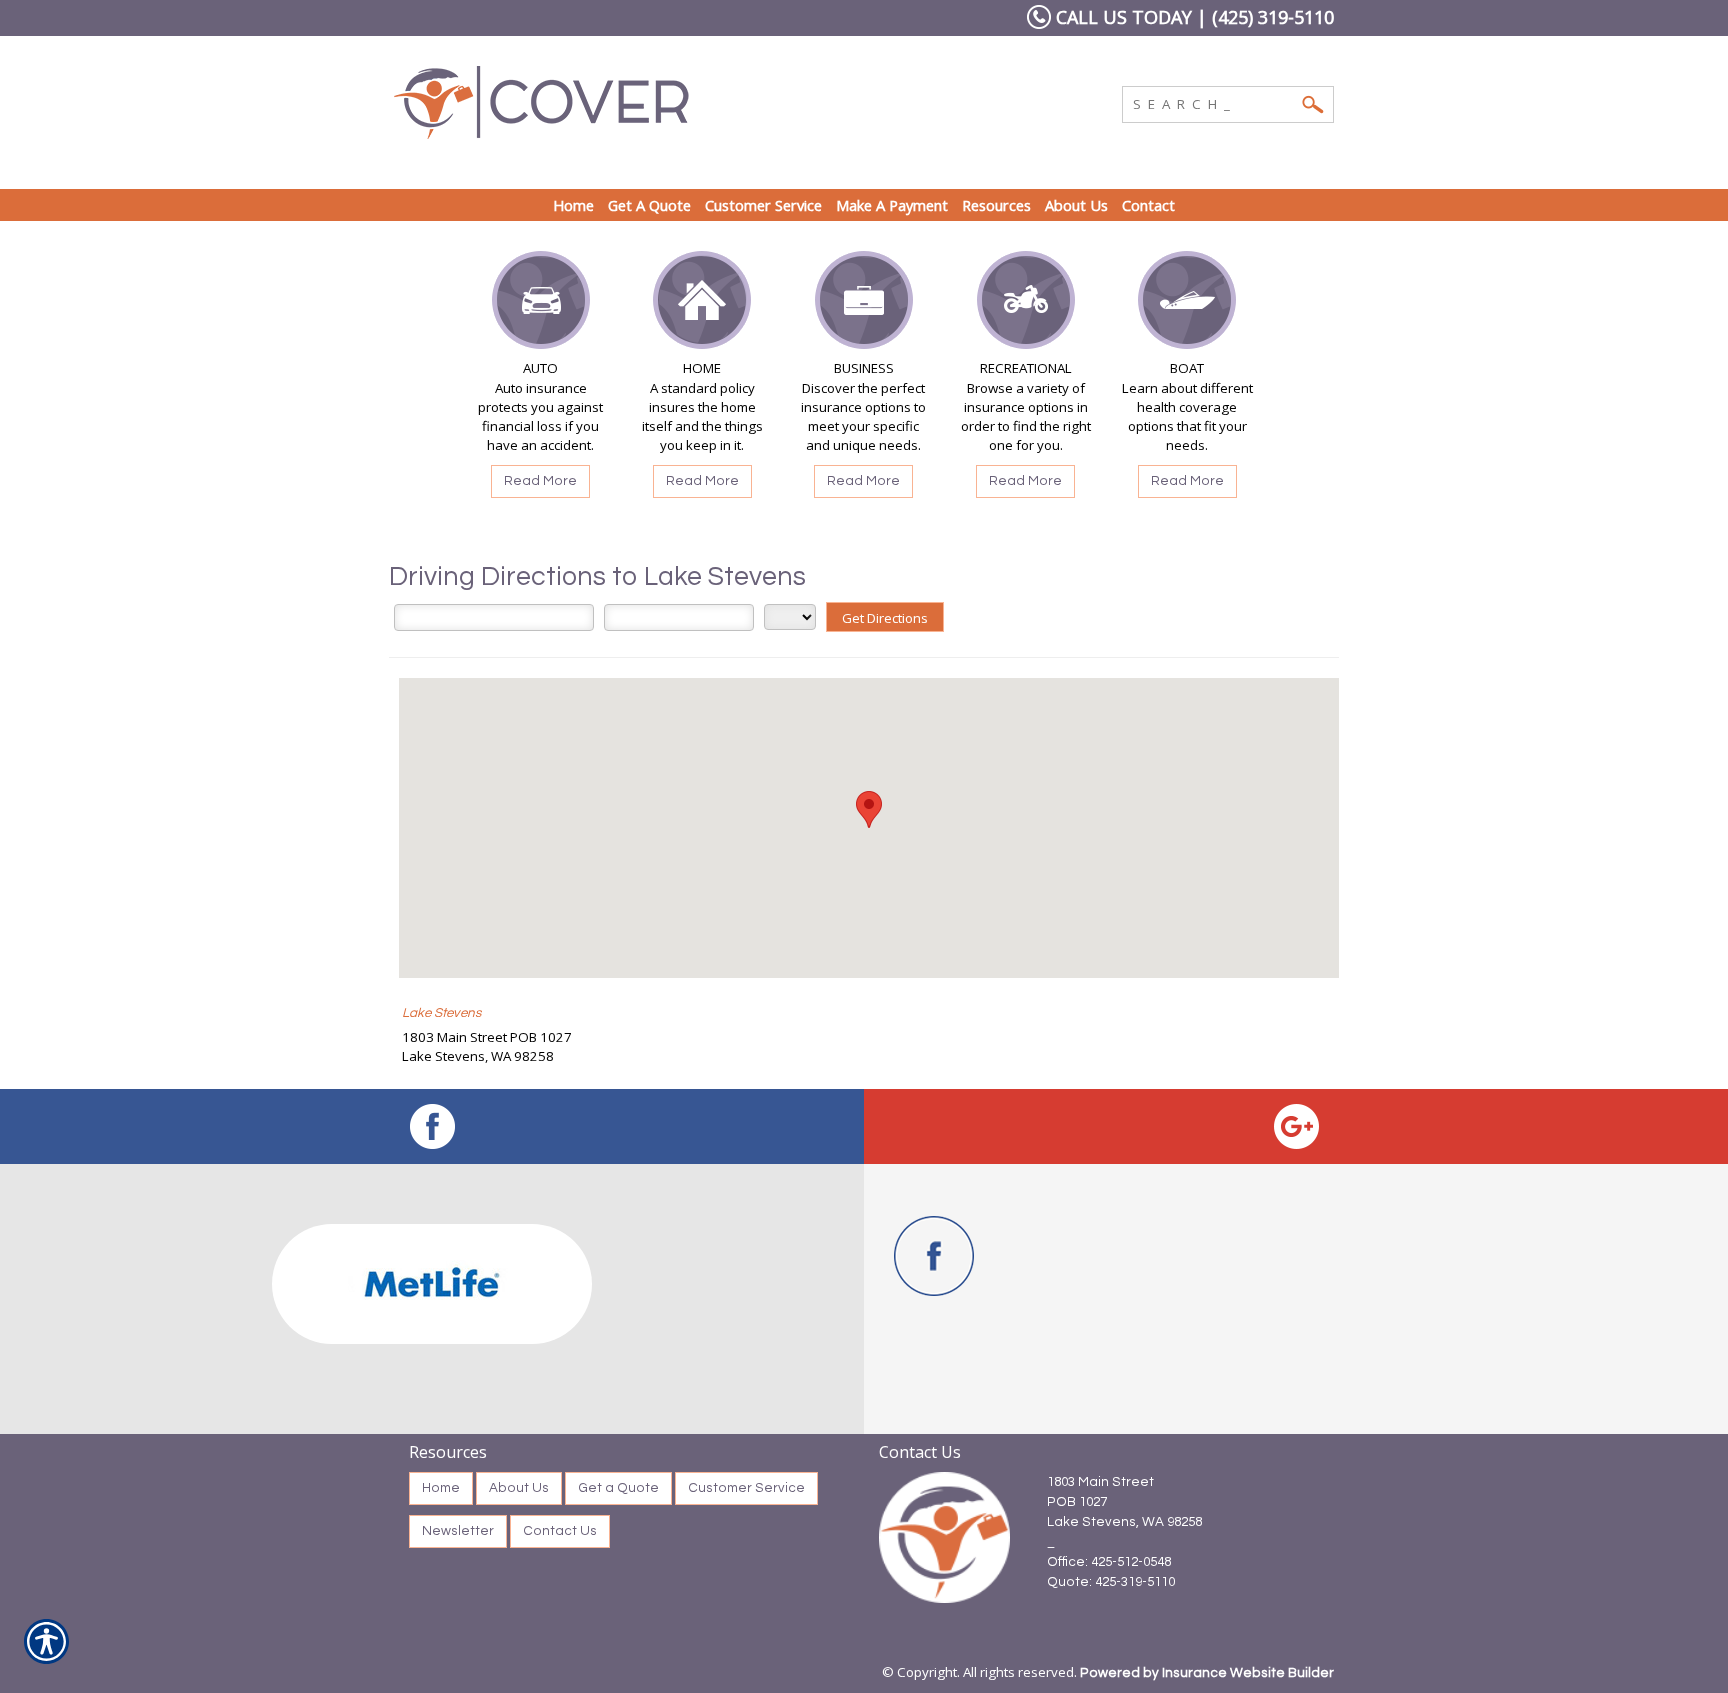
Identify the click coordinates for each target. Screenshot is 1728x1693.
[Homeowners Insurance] (702, 305)
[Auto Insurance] (541, 305)
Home (441, 1488)
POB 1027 (1077, 1502)
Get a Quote (618, 1488)
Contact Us (560, 1531)
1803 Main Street (1100, 1482)
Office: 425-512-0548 (1109, 1562)
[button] (869, 809)
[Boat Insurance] (1187, 305)
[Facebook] (432, 1126)
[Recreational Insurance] (1026, 305)
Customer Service (746, 1488)
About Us (519, 1488)
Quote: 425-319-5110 (1111, 1582)
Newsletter (458, 1531)
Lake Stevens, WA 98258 (1124, 1522)
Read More (540, 481)
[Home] (662, 102)
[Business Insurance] (864, 305)
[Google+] (1296, 1126)
